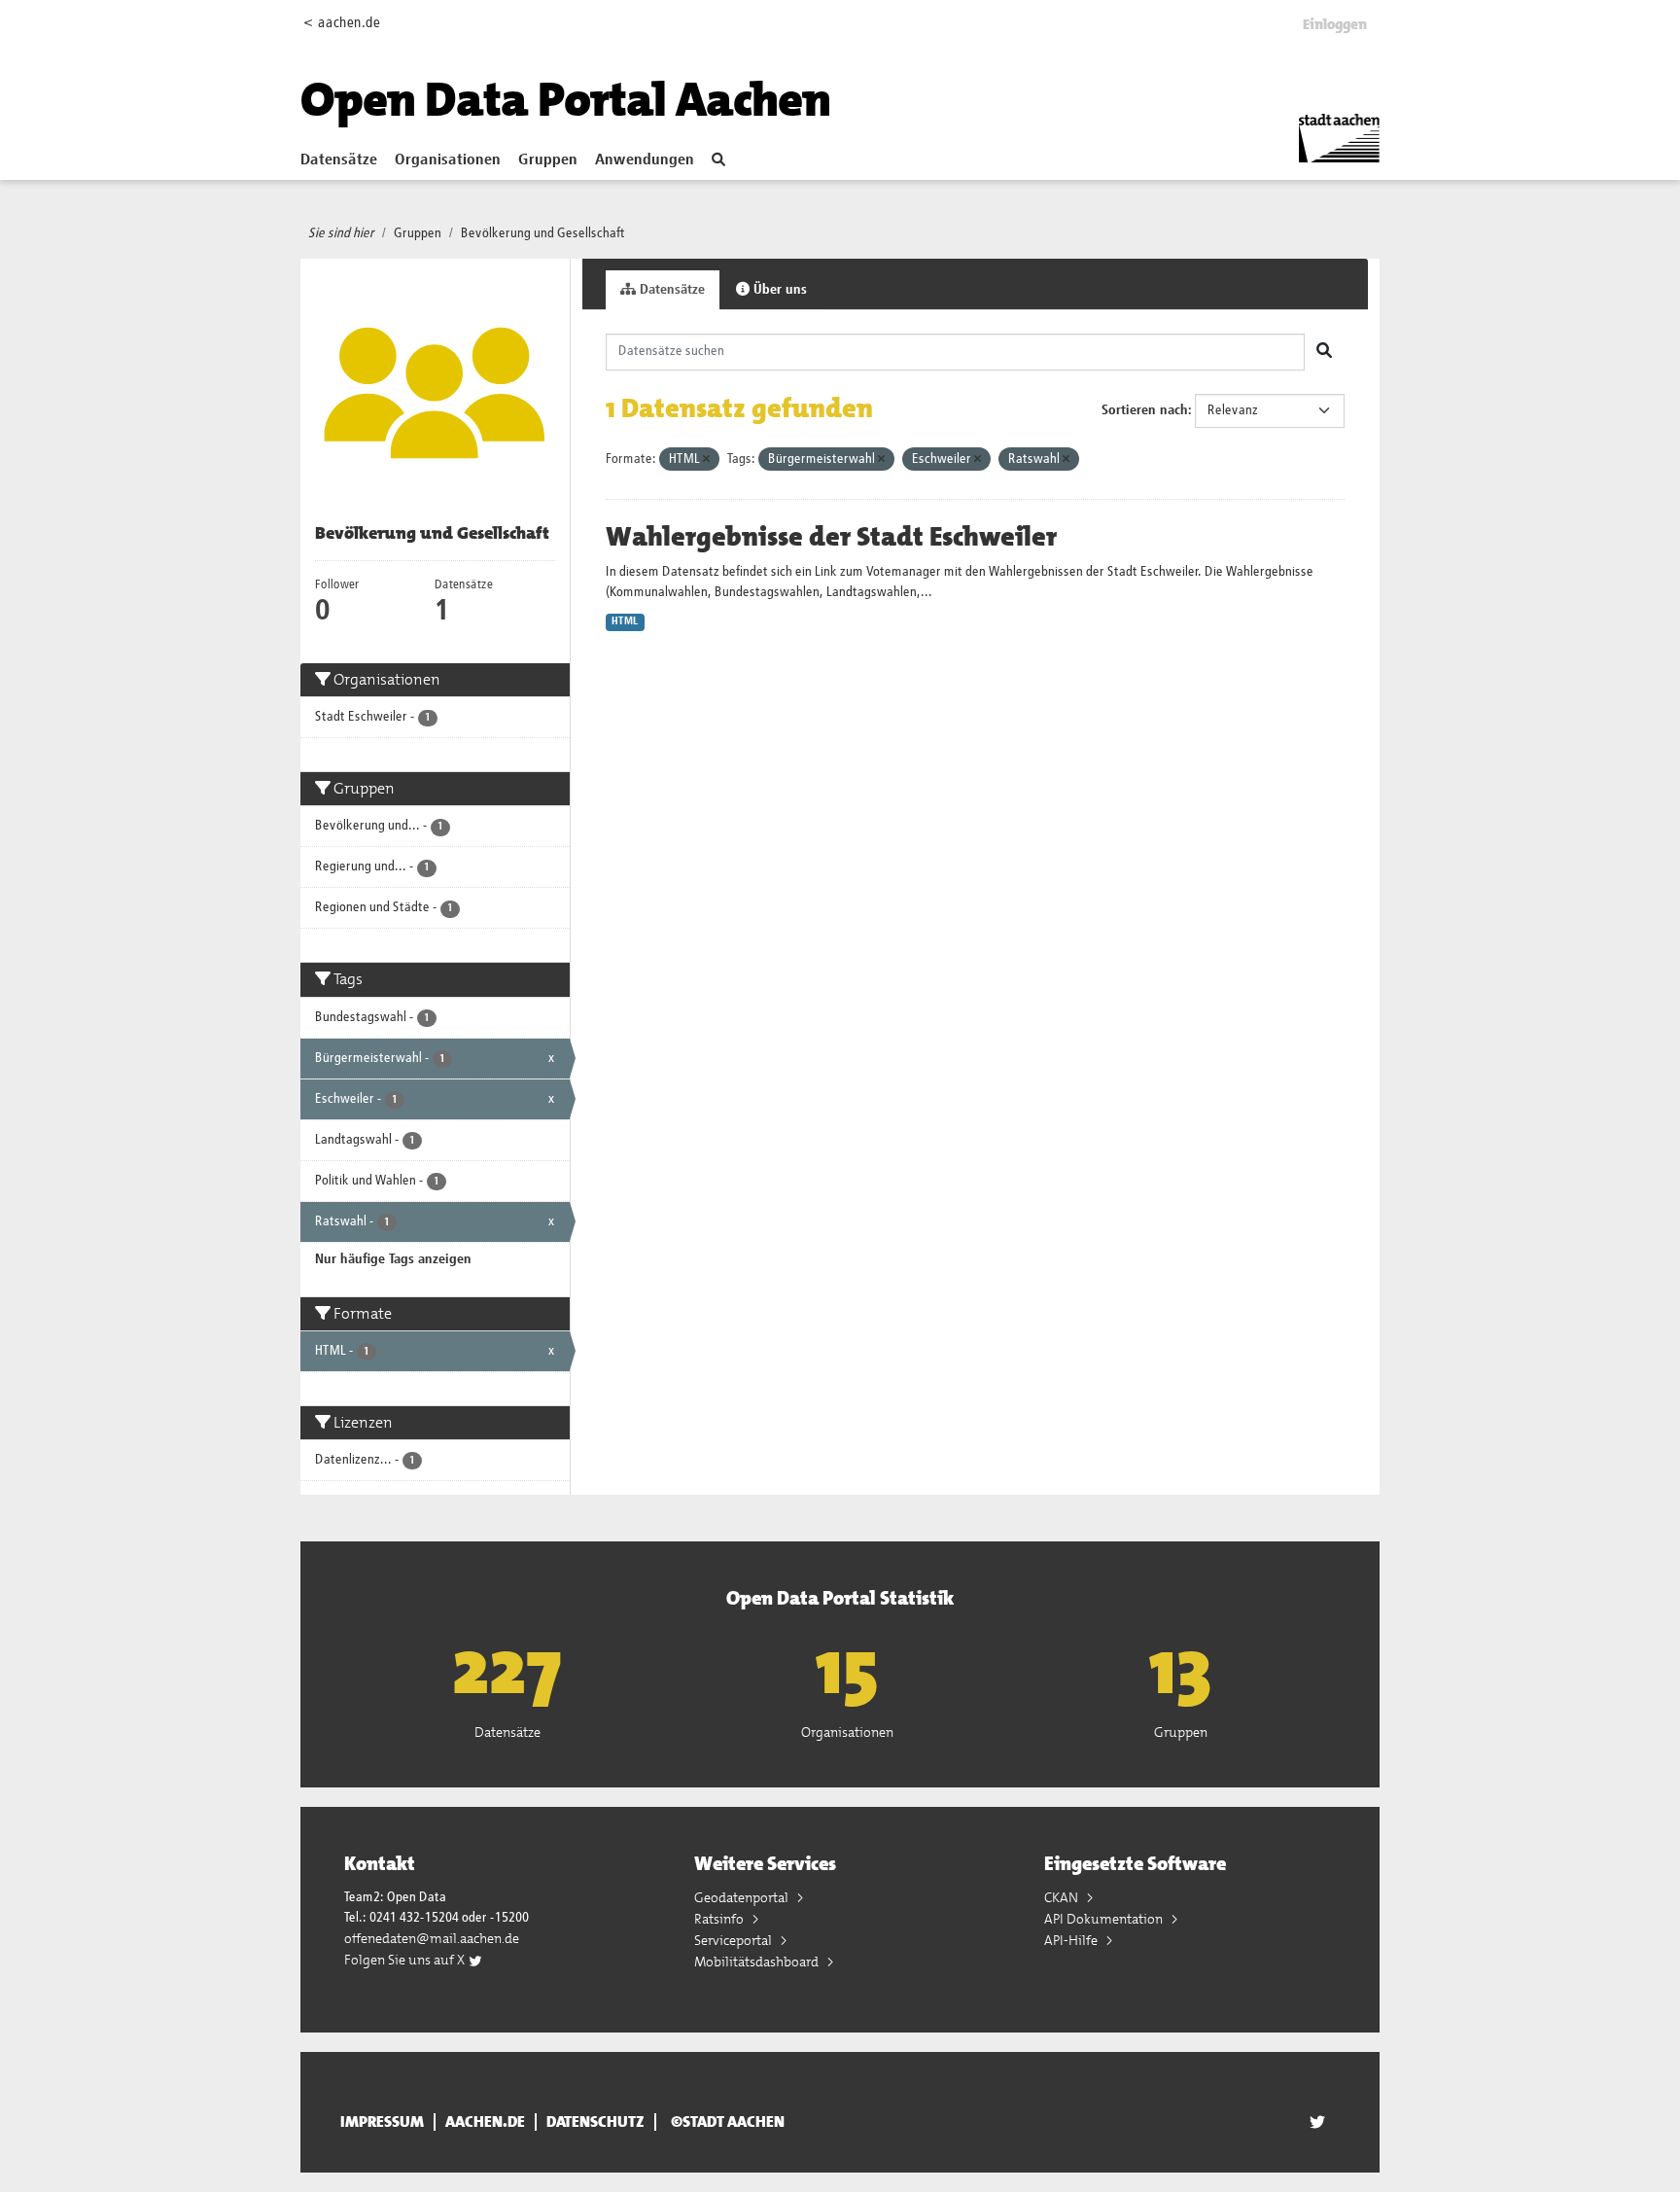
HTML (625, 621)
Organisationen (448, 160)
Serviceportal (735, 1940)
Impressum (382, 2122)
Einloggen (1335, 24)
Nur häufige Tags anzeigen (393, 1259)
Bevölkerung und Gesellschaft (543, 233)
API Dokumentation (1105, 1919)
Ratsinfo (720, 1919)
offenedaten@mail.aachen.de (432, 1938)
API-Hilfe (1072, 1940)
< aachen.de (342, 23)
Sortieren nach (1145, 410)
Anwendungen (645, 160)
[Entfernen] (706, 460)
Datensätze (339, 160)
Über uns (778, 290)
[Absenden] (1324, 352)
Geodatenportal (743, 1897)
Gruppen (548, 160)
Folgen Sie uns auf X (406, 1960)
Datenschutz (595, 2122)
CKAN (1063, 1897)
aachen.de (485, 2122)
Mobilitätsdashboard (758, 1962)
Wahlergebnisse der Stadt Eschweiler (831, 537)
